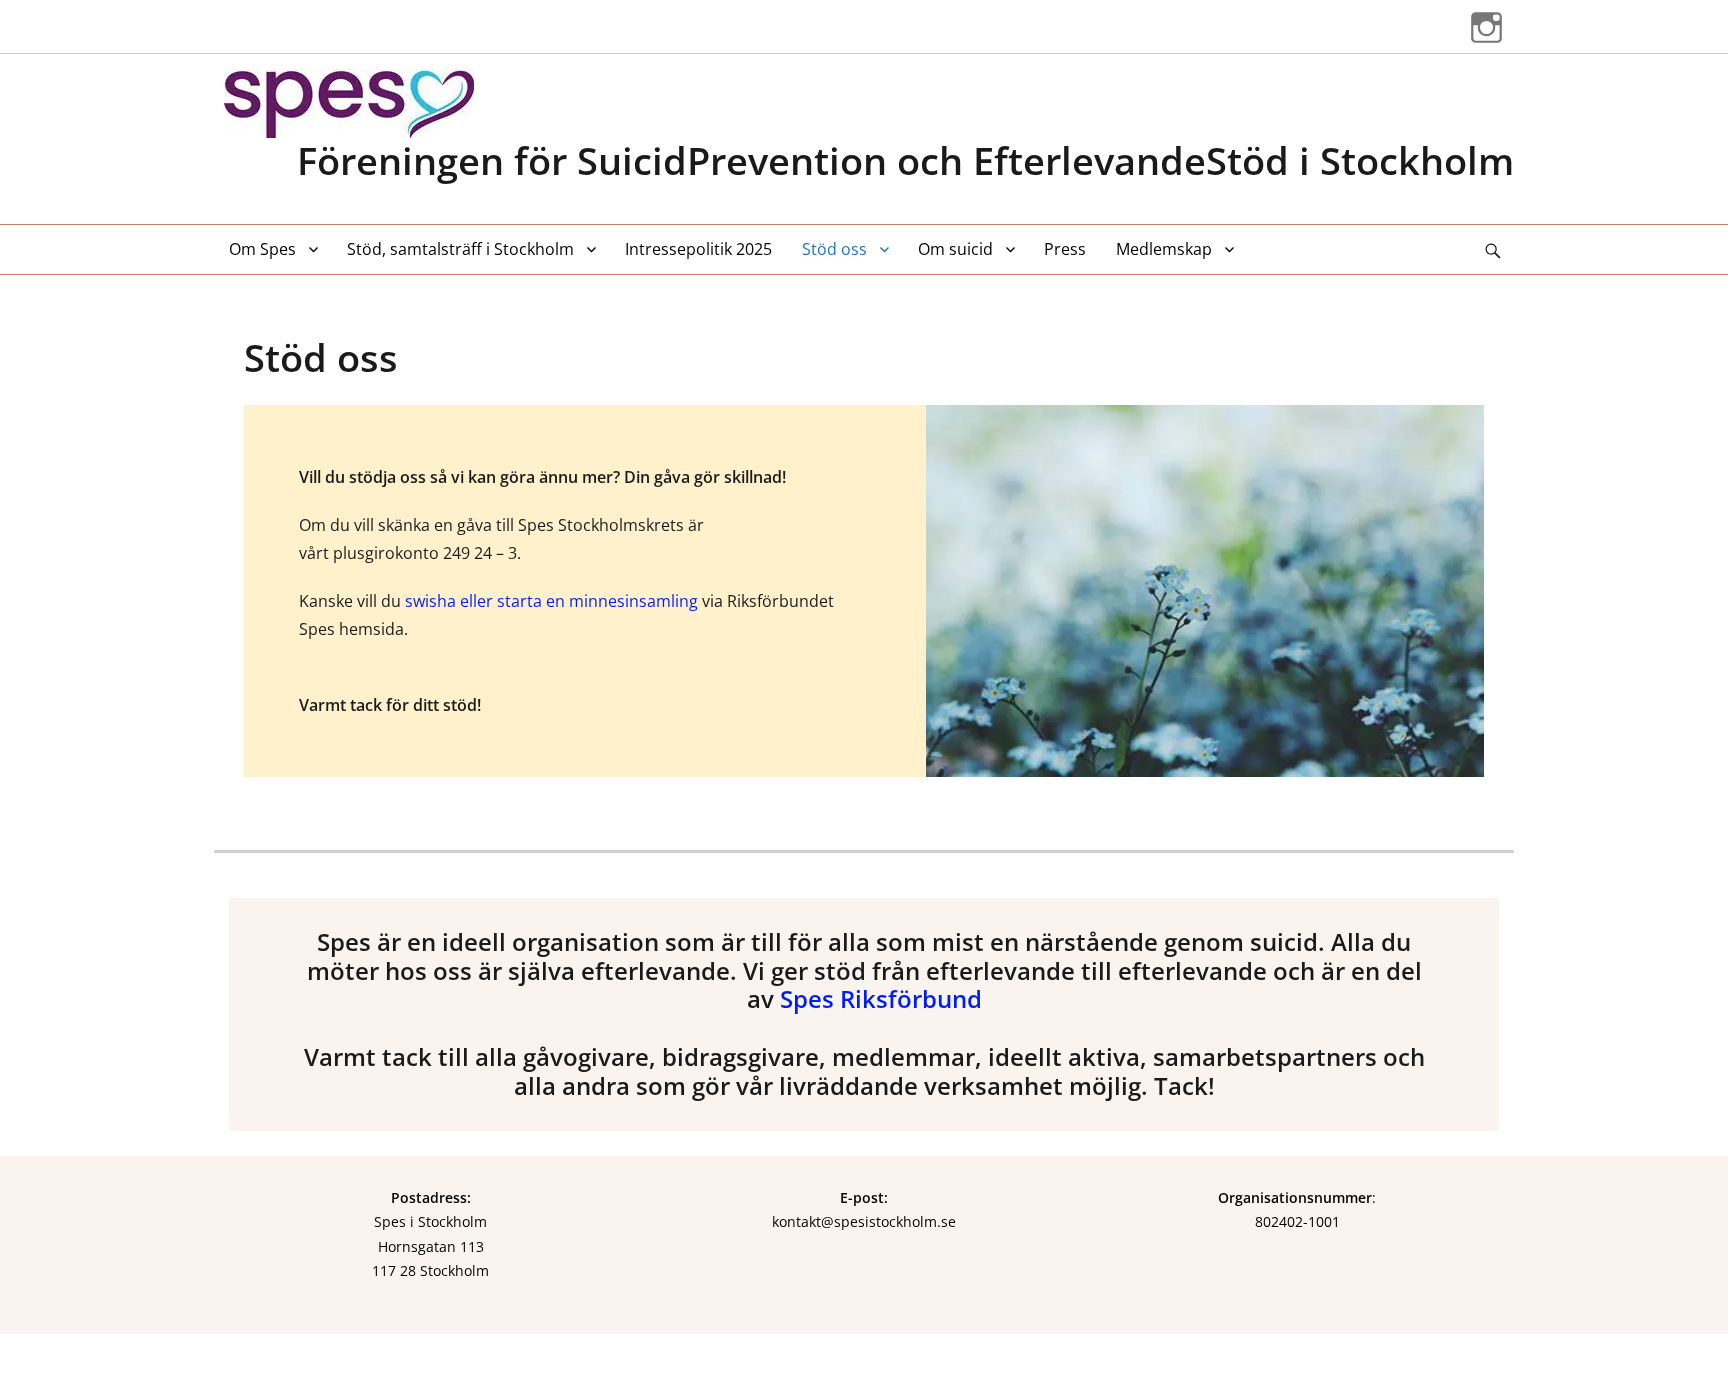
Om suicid (955, 249)
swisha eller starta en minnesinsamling (551, 601)
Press (1065, 249)
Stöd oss (834, 249)
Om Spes (262, 249)
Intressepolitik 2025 (698, 249)
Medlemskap (1164, 249)
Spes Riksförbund (881, 998)
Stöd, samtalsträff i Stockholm (460, 249)
